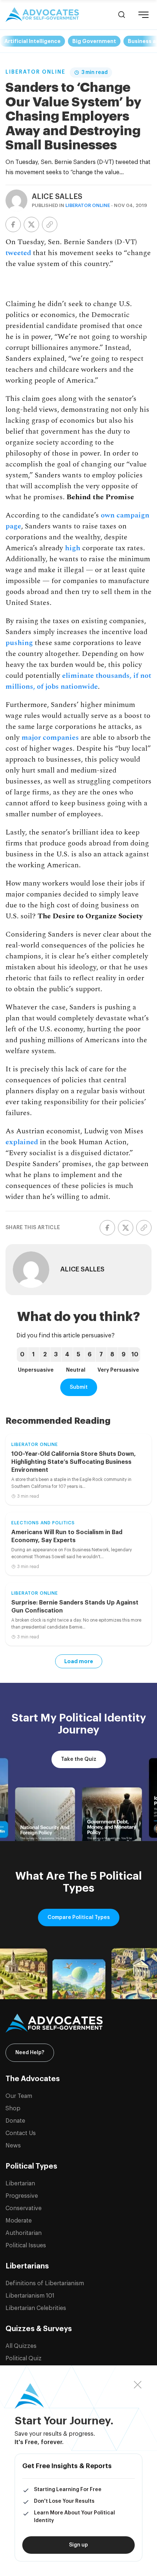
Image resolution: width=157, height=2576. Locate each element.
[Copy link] (50, 224)
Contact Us (21, 2133)
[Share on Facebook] (13, 224)
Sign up (78, 2545)
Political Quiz (24, 2358)
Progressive (22, 2196)
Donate (15, 2121)
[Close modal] (138, 2385)
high (73, 548)
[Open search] (122, 15)
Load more (79, 1661)
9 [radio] (124, 1355)
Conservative (24, 2208)
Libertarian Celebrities (36, 2308)
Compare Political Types (79, 1918)
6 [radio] (90, 1355)
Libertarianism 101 (30, 2296)
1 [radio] (33, 1355)
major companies (50, 738)
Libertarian (20, 2184)
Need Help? (30, 2053)
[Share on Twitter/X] (31, 224)
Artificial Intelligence (32, 41)
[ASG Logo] (78, 2023)
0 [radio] (22, 1355)
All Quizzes (21, 2346)
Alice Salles (57, 197)
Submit (79, 1387)
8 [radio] (112, 1355)
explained (22, 1142)
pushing (19, 643)
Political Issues (26, 2245)
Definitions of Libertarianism (45, 2283)
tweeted (18, 253)
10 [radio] (135, 1355)
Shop (13, 2108)
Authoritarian (24, 2233)
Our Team (19, 2096)
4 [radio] (67, 1355)
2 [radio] (45, 1355)
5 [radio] (78, 1355)
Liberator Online (35, 72)
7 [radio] (101, 1355)
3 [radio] (56, 1355)
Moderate (19, 2221)
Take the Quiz (79, 1759)
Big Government (94, 41)
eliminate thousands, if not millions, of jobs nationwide (78, 681)
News (13, 2146)
